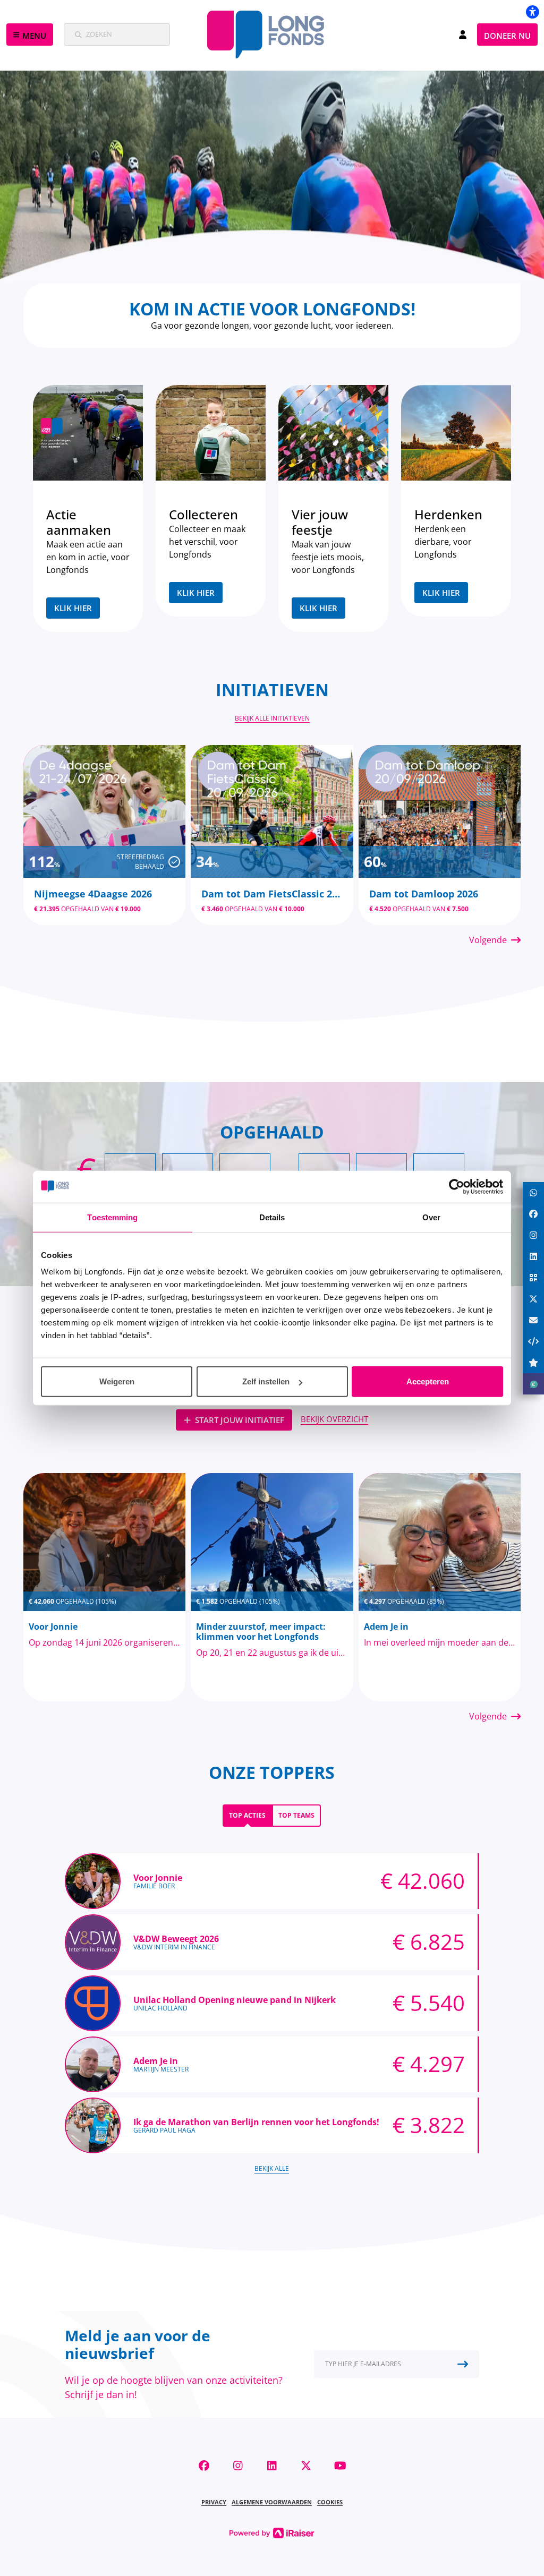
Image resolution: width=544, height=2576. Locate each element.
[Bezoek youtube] (340, 2466)
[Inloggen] (463, 35)
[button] (30, 35)
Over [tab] (431, 1217)
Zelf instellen (266, 1381)
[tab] (247, 1816)
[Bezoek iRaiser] (272, 2532)
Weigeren (117, 1381)
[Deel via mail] (533, 1320)
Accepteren (428, 1381)
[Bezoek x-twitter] (306, 2466)
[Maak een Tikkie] (533, 1384)
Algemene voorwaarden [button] (272, 2502)
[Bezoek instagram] (238, 2466)
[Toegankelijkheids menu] (532, 12)
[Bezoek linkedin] (272, 2466)
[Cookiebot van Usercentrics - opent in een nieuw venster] (457, 1186)
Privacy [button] (214, 2502)
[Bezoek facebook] (204, 2466)
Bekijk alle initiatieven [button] (272, 718)
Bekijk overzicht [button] (334, 1419)
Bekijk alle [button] (272, 2168)
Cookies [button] (330, 2502)
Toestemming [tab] (112, 1217)
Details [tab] (272, 1217)
